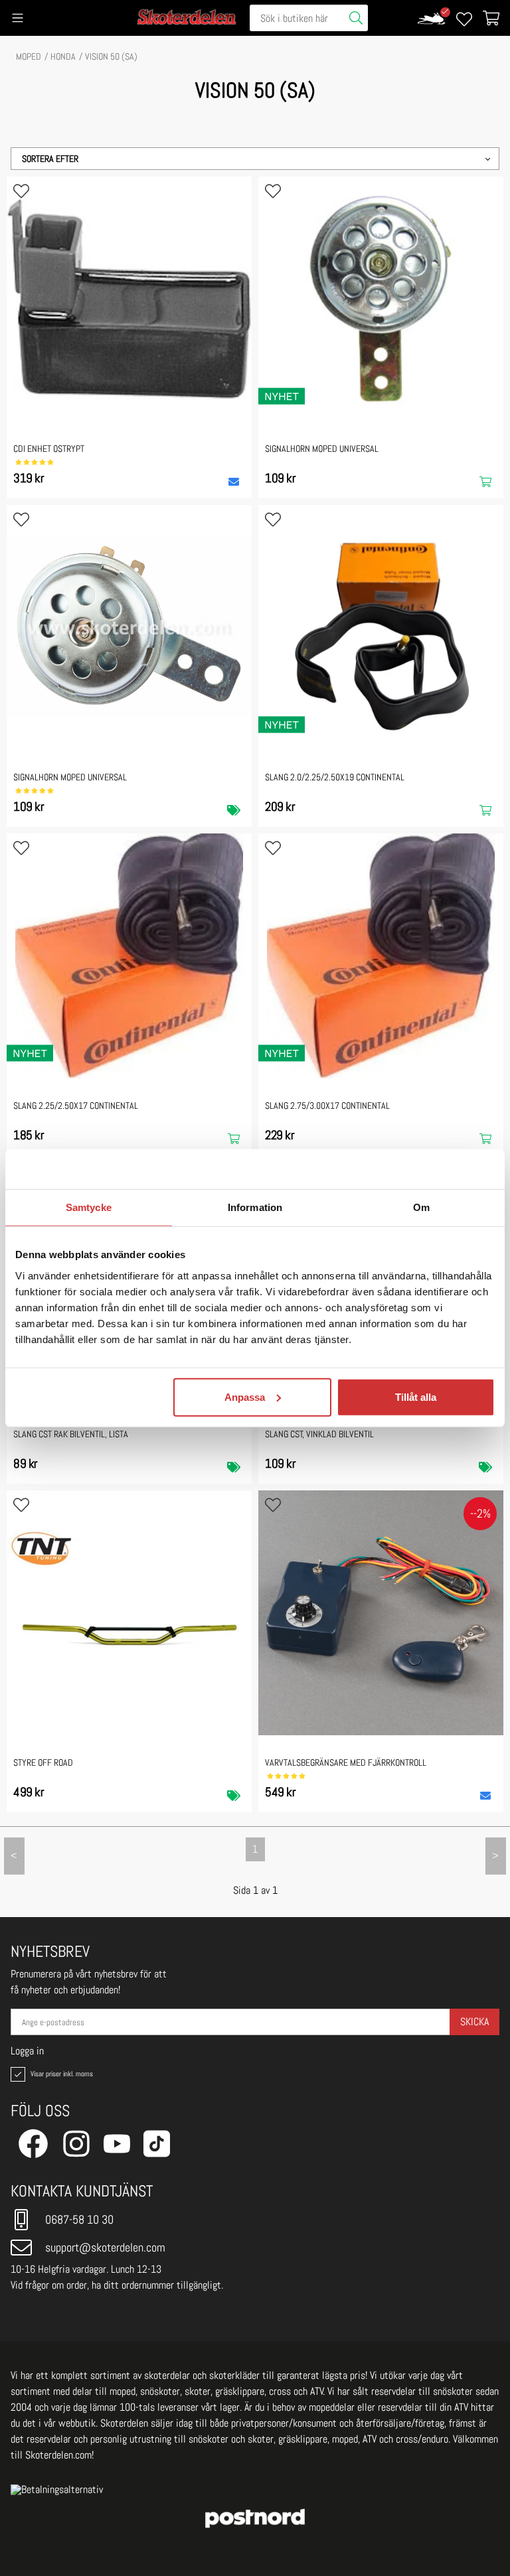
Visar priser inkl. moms (60, 2074)
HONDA (63, 56)
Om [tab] (421, 1207)
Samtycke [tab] (89, 1207)
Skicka (474, 2022)
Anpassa (245, 1396)
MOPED (29, 56)
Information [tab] (255, 1207)
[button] (255, 159)
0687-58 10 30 (79, 2219)
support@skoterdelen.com (105, 2247)
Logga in (27, 2051)
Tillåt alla (416, 1396)
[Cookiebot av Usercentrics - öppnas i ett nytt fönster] (437, 1169)
